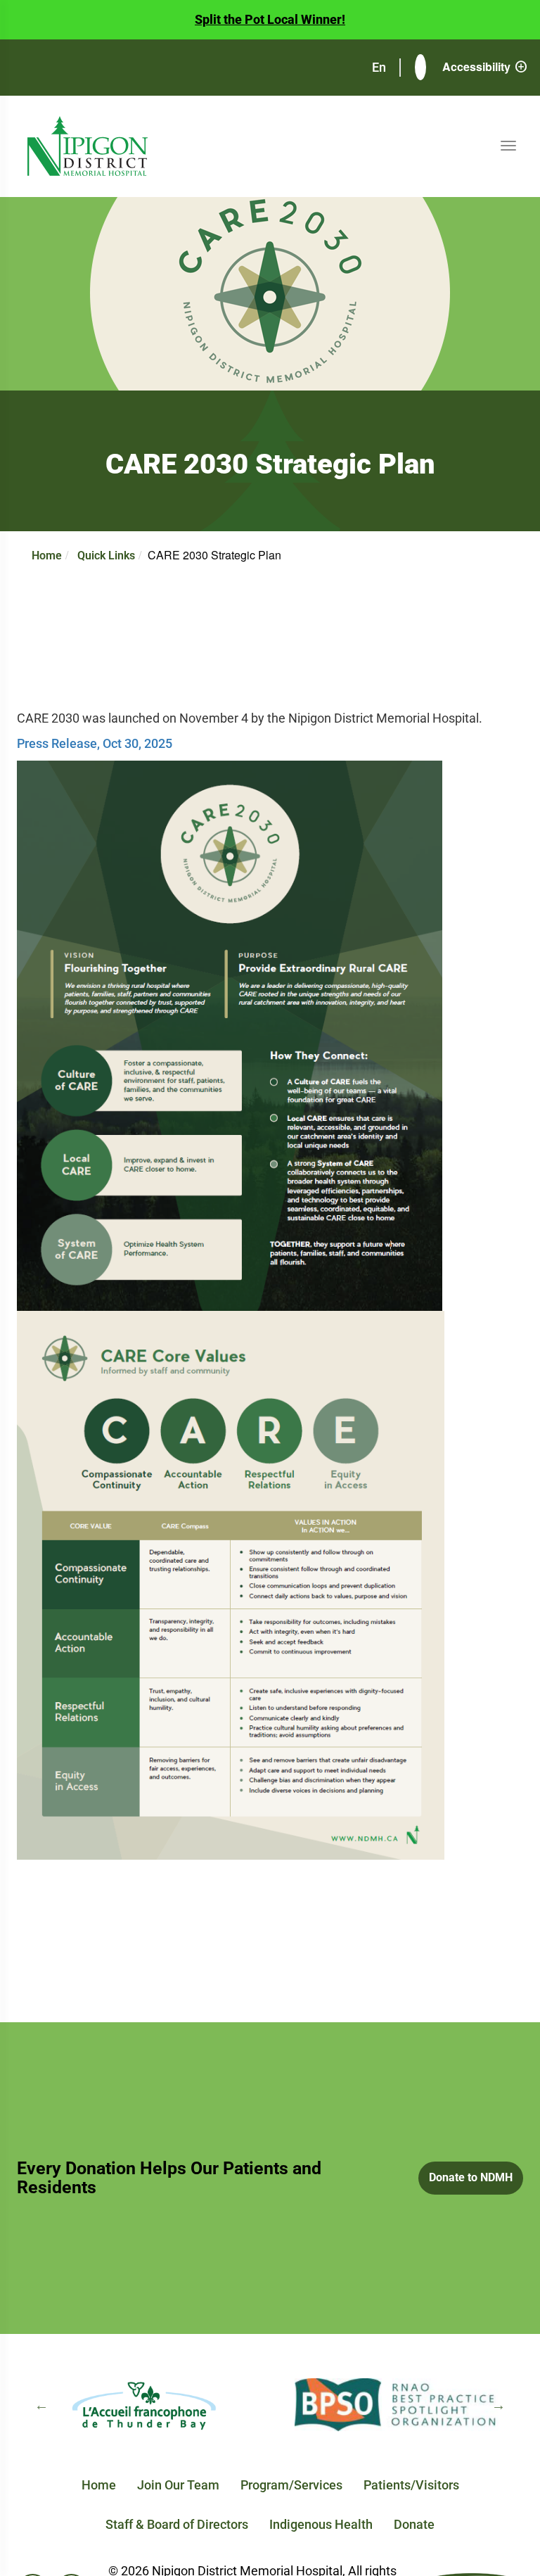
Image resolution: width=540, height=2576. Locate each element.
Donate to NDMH (471, 2177)
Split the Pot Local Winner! (270, 19)
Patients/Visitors (411, 2485)
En (380, 67)
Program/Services (291, 2485)
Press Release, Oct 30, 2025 (95, 743)
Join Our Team (178, 2485)
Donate (414, 2524)
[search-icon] (420, 68)
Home (47, 556)
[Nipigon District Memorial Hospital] (88, 146)
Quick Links (106, 556)
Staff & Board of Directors (177, 2524)
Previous (41, 2405)
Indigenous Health (321, 2524)
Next (499, 2405)
